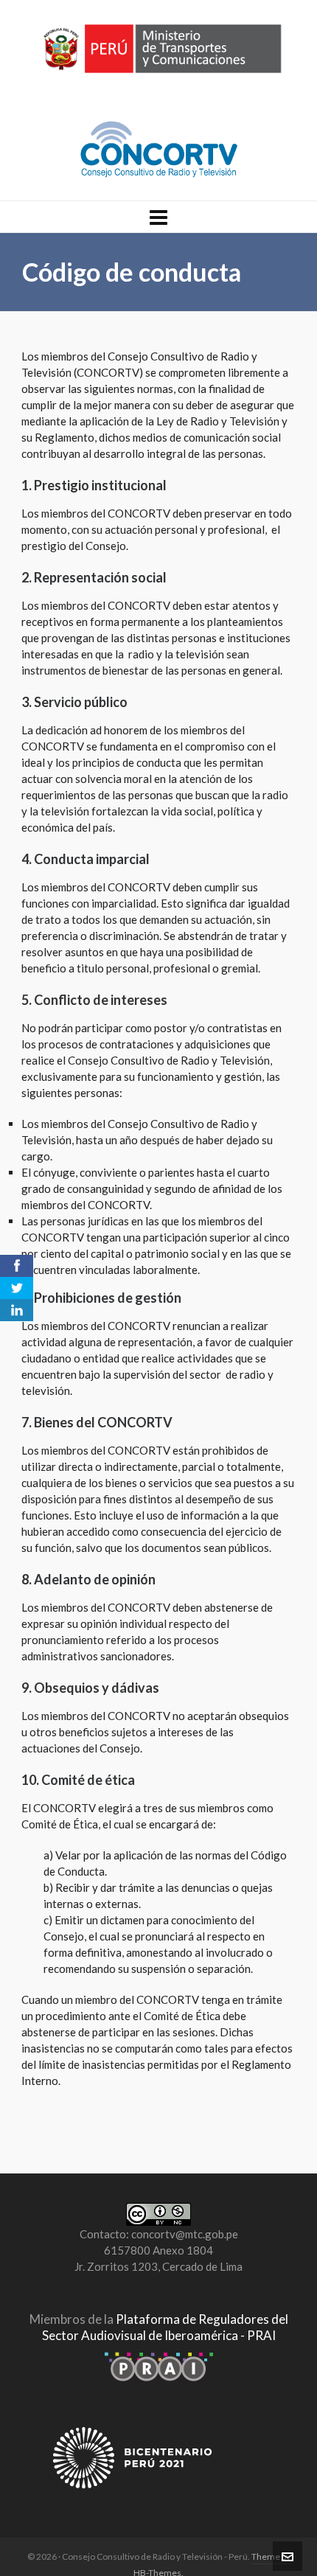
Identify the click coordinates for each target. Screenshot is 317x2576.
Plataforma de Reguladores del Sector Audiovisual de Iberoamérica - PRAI (165, 2327)
